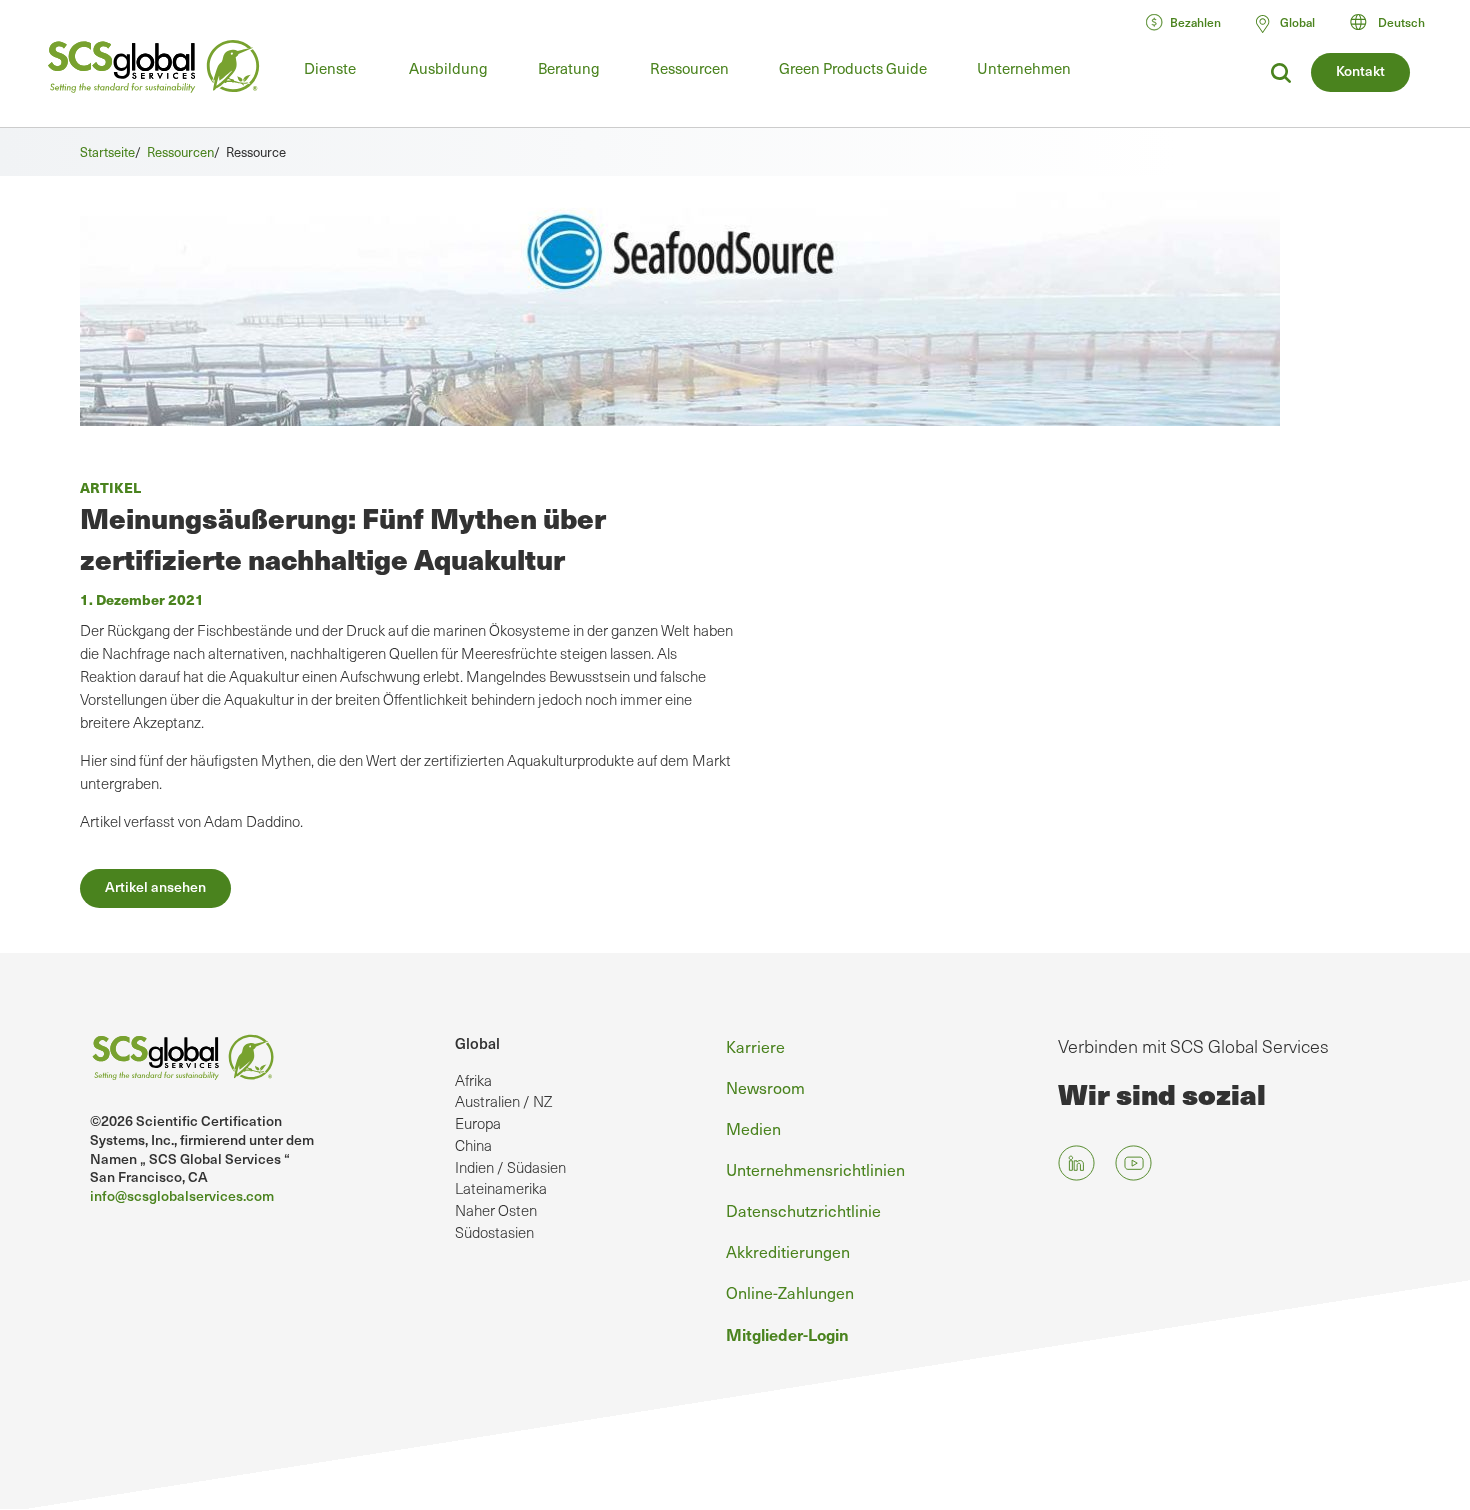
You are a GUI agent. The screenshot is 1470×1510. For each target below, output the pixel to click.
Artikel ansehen (155, 886)
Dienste (330, 68)
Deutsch (1401, 22)
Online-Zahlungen (790, 1292)
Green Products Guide (853, 68)
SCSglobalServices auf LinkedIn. (1076, 1163)
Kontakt (1360, 70)
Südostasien (494, 1232)
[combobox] (1396, 22)
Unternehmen (1024, 68)
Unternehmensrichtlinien (815, 1169)
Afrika (473, 1080)
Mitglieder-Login (787, 1334)
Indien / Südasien (510, 1167)
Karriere (755, 1046)
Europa (478, 1123)
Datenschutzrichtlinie (803, 1210)
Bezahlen (1195, 22)
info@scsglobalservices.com (182, 1195)
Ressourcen (689, 68)
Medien (753, 1128)
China (473, 1145)
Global (477, 1043)
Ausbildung (448, 68)
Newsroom (765, 1087)
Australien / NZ (503, 1101)
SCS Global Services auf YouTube (1133, 1163)
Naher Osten (496, 1210)
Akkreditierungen (788, 1251)
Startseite (107, 151)
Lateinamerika (501, 1188)
